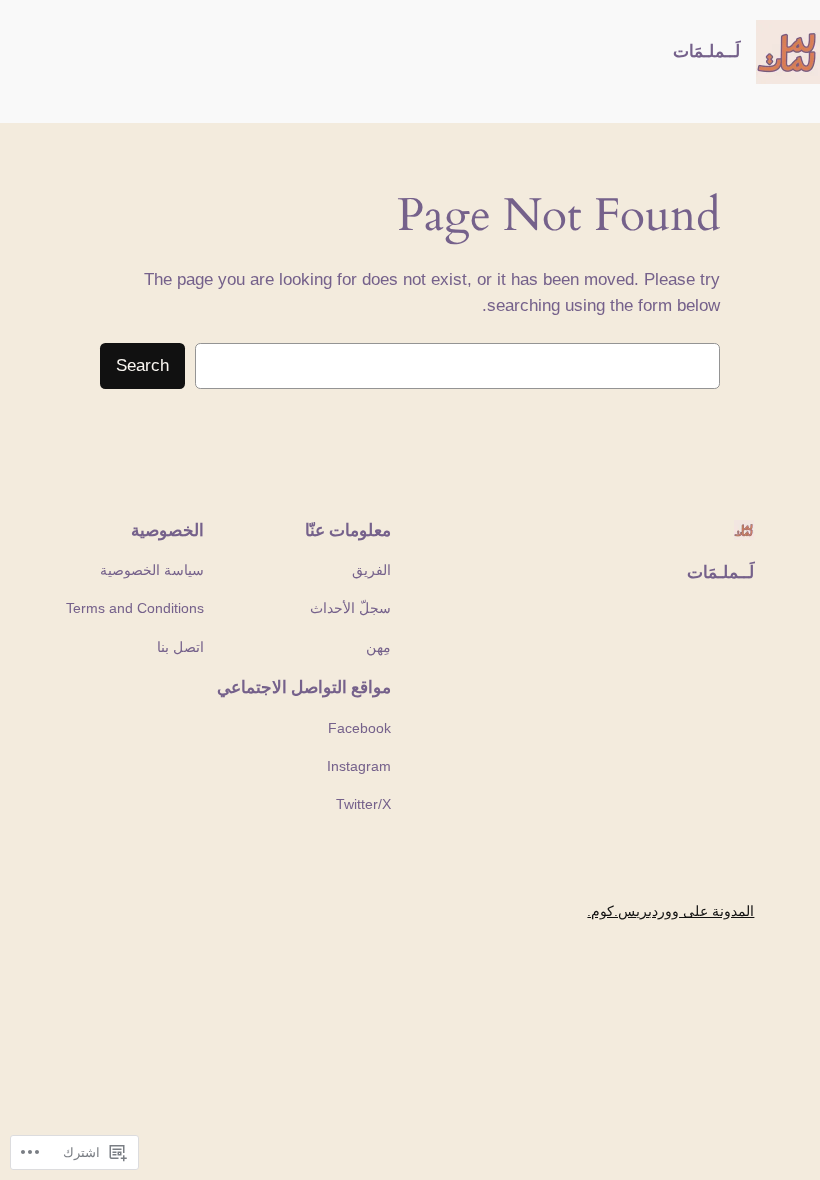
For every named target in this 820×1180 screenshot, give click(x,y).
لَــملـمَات (706, 51)
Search (142, 365)
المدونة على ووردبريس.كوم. (670, 911)
